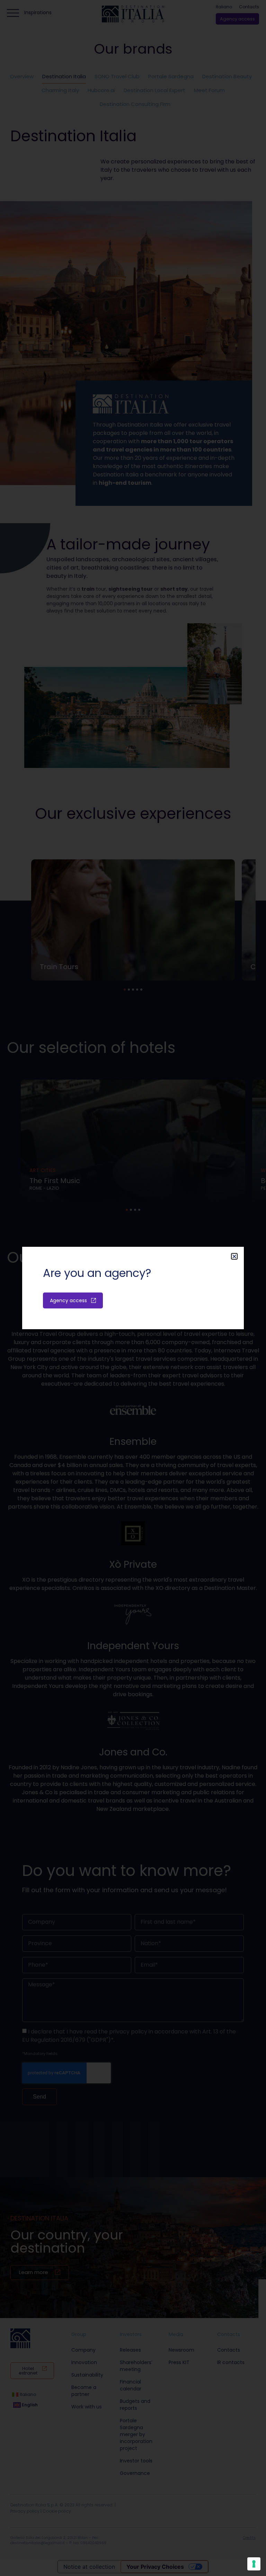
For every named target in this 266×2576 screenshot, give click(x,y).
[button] (234, 1256)
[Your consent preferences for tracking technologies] (254, 2564)
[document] (133, 1288)
